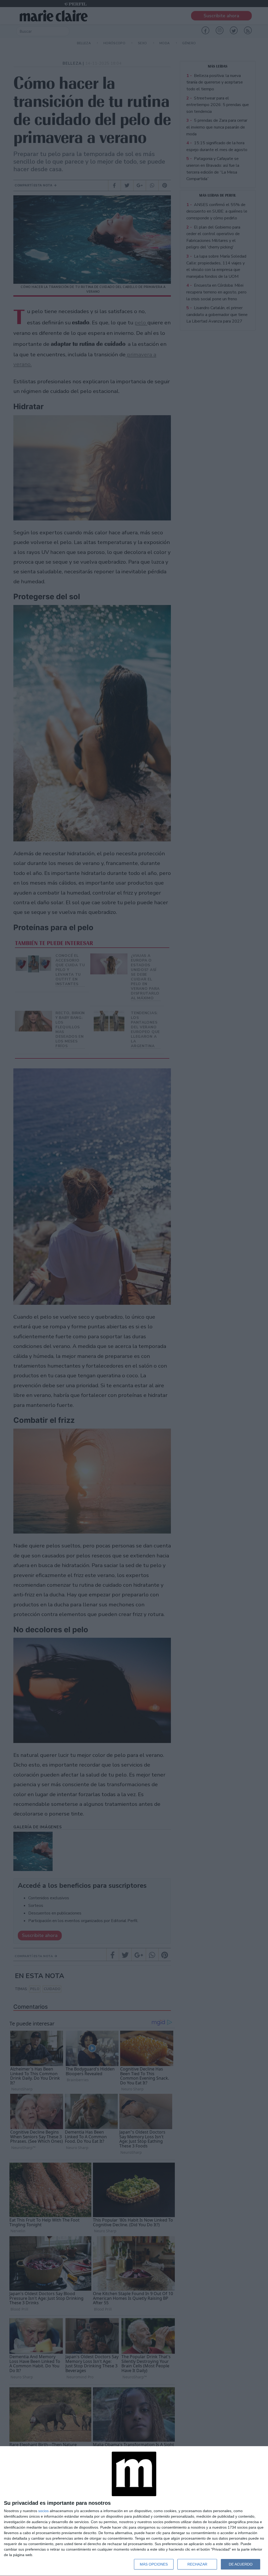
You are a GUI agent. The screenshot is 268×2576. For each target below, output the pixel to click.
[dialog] (134, 2511)
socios (43, 2511)
